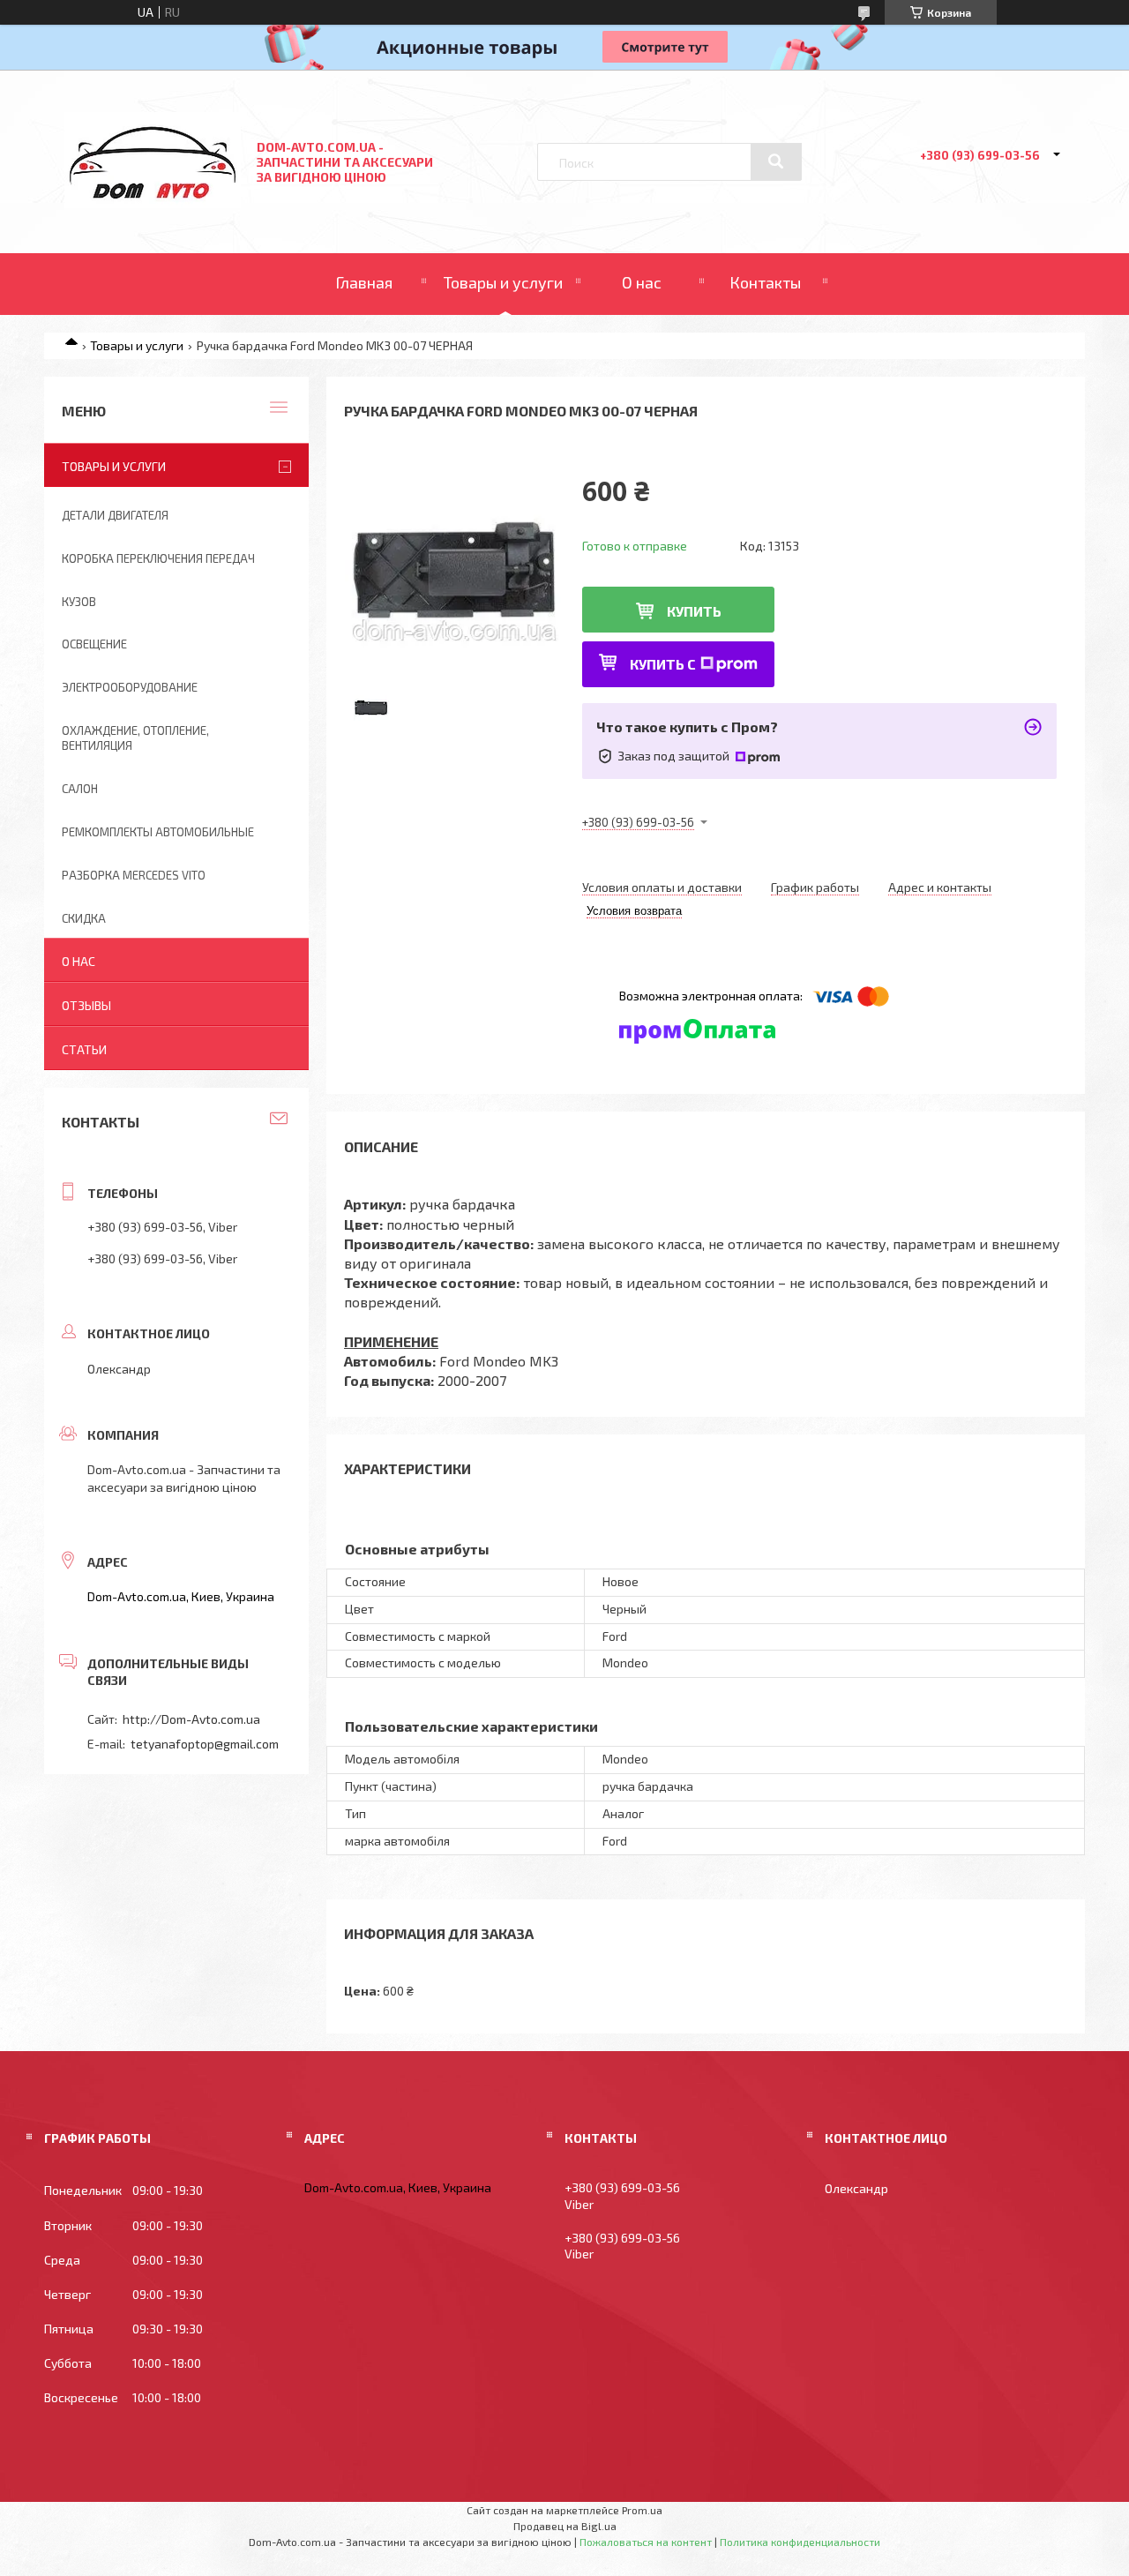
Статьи (84, 1049)
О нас (642, 282)
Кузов (79, 602)
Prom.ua (642, 2510)
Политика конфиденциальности (800, 2542)
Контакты (765, 282)
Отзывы (86, 1005)
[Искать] (776, 161)
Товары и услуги (503, 282)
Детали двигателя (115, 515)
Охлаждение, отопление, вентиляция (135, 738)
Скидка (84, 918)
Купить (694, 611)
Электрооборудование (130, 687)
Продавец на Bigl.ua (565, 2526)
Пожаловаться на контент (646, 2542)
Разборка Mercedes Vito (134, 875)
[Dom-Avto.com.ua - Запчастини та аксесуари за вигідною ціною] (153, 203)
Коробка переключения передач (158, 558)
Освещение (94, 644)
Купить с (663, 664)
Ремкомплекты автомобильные (158, 832)
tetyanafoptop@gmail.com (205, 1744)
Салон (80, 789)
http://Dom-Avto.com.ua (191, 1719)
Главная (364, 282)
